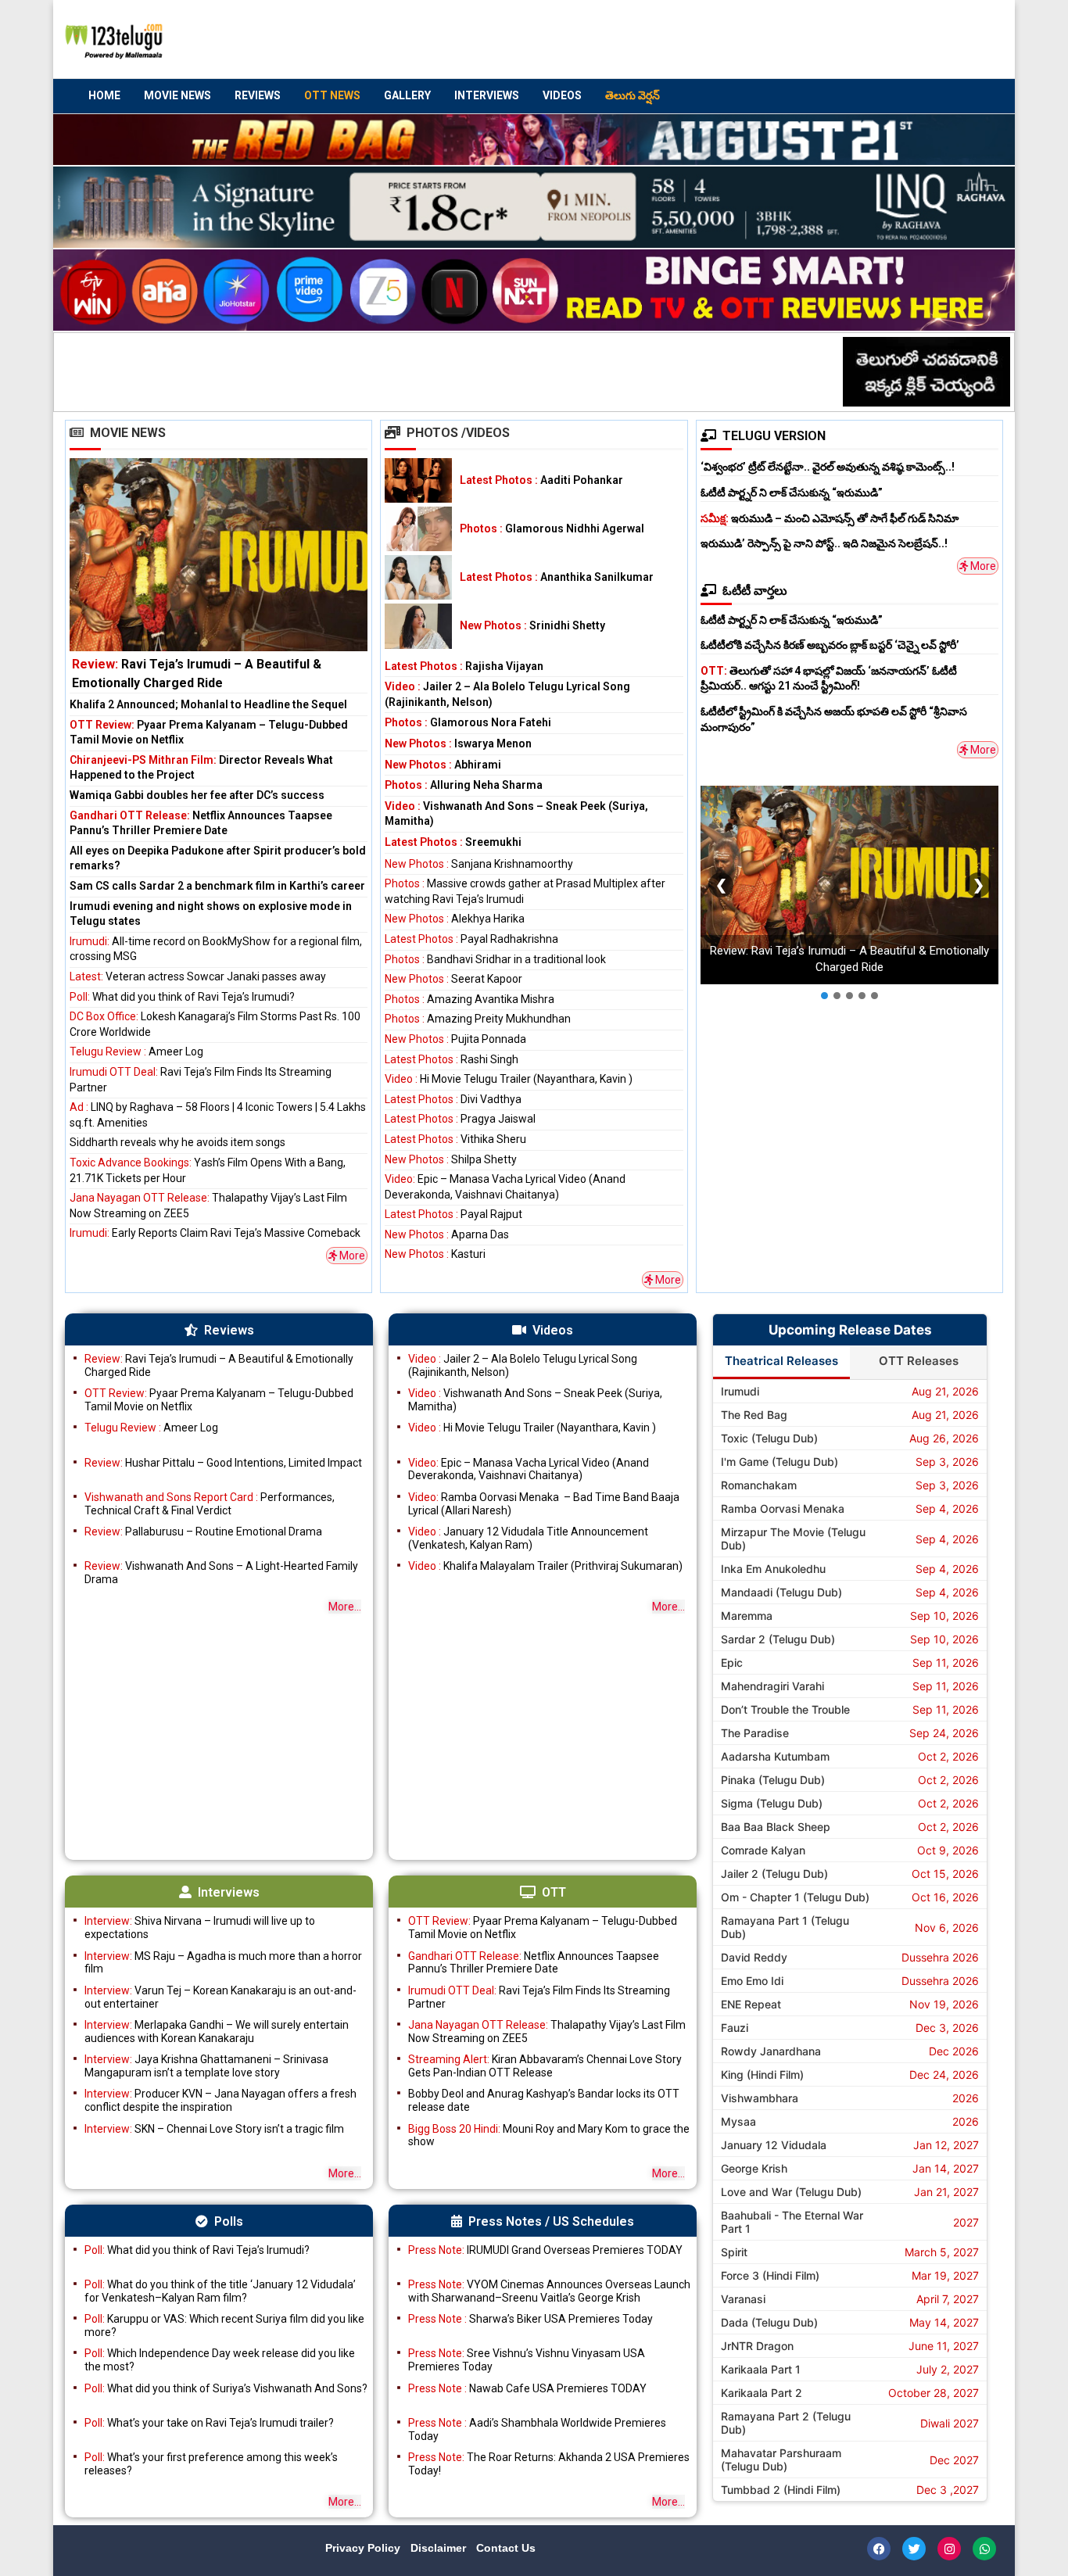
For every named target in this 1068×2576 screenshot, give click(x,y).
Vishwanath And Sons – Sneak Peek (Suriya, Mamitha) (535, 1400)
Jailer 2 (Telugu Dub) (774, 1874)
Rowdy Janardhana (771, 2051)
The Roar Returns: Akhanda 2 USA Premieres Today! (549, 2464)
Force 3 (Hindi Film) (770, 2275)
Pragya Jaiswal (460, 1119)
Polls (229, 2221)
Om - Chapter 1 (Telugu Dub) (795, 1897)
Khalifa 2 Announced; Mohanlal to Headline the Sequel (208, 704)
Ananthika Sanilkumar (557, 577)
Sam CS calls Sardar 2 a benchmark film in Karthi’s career (217, 886)
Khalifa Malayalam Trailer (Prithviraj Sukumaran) (545, 1566)
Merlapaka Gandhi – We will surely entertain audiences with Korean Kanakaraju (217, 2031)
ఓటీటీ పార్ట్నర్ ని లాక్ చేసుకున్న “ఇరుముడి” (792, 493)
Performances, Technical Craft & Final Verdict (210, 1504)
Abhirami (443, 765)
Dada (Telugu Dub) (769, 2322)
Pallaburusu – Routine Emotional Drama (203, 1532)
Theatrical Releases (781, 1361)
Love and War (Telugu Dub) (791, 2192)
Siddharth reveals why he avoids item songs (177, 1142)
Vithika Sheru (455, 1139)
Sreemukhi (453, 842)
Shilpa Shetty (451, 1159)
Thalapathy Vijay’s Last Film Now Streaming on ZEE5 (547, 2031)
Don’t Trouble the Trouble (785, 1709)
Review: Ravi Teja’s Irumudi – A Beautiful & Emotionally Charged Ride (849, 959)
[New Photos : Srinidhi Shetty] (418, 626)
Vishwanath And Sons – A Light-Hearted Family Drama (221, 1573)
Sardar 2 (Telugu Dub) (778, 1639)
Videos (562, 95)
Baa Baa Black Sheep (776, 1827)
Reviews (258, 95)
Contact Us (506, 2548)
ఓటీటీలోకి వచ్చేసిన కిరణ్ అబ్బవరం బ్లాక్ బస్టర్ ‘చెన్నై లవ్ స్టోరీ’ (830, 645)
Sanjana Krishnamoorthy (479, 864)
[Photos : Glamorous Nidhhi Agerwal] (418, 529)
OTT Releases (919, 1361)
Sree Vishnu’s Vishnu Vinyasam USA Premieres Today (527, 2360)
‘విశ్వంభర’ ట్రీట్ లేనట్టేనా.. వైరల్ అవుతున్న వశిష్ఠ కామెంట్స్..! (828, 467)
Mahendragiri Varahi (772, 1686)
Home (104, 95)
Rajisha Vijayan (464, 666)
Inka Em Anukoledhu (773, 1569)
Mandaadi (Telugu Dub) (781, 1592)
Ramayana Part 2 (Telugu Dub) (786, 2423)
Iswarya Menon (458, 743)
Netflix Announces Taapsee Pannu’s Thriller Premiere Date (534, 1963)
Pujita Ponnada (455, 1039)
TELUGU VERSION (774, 436)
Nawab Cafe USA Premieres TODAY (527, 2388)
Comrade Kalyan (763, 1850)
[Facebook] (879, 2549)
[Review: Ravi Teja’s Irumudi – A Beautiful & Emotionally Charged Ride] (219, 575)
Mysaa (738, 2121)
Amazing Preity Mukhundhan (478, 1019)
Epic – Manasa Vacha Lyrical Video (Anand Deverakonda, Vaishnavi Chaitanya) (529, 1469)
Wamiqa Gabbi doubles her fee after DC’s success (197, 795)
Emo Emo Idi (752, 1981)
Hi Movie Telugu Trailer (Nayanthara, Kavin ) (509, 1079)
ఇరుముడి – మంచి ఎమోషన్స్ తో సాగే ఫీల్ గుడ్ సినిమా (830, 518)
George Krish (754, 2168)
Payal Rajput (453, 1214)
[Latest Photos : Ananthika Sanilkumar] (418, 577)
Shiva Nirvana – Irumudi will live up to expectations (200, 1928)
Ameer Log (136, 1052)
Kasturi (435, 1254)
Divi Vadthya (453, 1099)
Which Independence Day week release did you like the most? (220, 2360)
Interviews (487, 95)
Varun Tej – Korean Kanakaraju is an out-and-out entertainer (220, 1997)
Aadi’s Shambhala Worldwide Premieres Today (537, 2429)
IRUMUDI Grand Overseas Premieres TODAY (545, 2250)
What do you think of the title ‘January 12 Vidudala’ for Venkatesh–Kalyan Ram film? (220, 2291)
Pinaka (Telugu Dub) (773, 1780)
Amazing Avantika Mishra (469, 999)
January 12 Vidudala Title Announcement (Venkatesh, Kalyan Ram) (528, 1538)
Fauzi (735, 2028)
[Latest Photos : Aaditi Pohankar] (418, 480)
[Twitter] (914, 2549)
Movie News (177, 95)
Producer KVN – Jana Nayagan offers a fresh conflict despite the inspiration (220, 2100)
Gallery (407, 95)
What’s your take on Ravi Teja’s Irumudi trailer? (209, 2423)
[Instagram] (949, 2549)
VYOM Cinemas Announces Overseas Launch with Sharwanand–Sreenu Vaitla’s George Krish (549, 2291)
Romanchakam (759, 1485)
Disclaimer (440, 2548)
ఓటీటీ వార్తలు (755, 591)
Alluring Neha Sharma (464, 785)
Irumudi (740, 1391)
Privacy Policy (364, 2548)
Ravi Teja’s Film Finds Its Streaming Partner (539, 1997)
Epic (732, 1662)
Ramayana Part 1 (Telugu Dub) (785, 1927)
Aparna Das (447, 1234)
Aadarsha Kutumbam (775, 1756)
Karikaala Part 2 (762, 2393)
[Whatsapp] (984, 2549)
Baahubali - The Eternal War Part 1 (792, 2222)
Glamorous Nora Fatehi (468, 722)
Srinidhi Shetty (532, 625)
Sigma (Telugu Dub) (772, 1803)
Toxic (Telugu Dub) (769, 1438)
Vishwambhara (760, 2098)
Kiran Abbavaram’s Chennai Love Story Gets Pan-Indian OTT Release (545, 2066)
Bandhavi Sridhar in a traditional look (495, 959)
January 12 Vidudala (774, 2145)
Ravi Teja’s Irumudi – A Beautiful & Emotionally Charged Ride (219, 1365)
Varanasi (743, 2299)
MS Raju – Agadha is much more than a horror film (223, 1963)
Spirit (734, 2252)
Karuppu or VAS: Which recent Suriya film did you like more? (224, 2325)
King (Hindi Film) (762, 2074)
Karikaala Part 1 (761, 2369)
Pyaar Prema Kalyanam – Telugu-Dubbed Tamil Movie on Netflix (219, 1400)
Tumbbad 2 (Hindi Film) (781, 2490)
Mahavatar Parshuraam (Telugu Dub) (781, 2460)
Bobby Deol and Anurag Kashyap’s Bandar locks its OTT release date (544, 2100)
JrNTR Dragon (757, 2346)
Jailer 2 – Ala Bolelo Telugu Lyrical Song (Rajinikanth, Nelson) (523, 1365)
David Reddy (754, 1957)
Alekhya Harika (455, 919)
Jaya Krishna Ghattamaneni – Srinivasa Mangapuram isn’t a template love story (206, 2066)
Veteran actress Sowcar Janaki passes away (198, 976)
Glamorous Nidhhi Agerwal (552, 528)
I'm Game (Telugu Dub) (779, 1462)
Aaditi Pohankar (541, 480)
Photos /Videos (458, 433)
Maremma (747, 1616)
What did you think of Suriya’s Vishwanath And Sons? (226, 2388)
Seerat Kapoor (453, 979)
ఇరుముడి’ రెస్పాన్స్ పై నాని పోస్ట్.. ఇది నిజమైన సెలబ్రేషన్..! (824, 543)
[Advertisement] (707, 40)
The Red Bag (754, 1415)
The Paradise (755, 1733)
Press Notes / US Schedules (551, 2221)
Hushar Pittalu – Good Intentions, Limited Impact (223, 1463)
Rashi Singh (452, 1059)
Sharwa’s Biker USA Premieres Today (530, 2319)
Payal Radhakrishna (471, 939)
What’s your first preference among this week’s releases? (211, 2464)
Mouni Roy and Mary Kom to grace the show (549, 2135)
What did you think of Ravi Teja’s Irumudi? (182, 997)
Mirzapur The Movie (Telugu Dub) (793, 1539)
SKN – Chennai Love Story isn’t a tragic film (214, 2129)
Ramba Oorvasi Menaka (783, 1508)
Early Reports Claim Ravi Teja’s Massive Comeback (215, 1233)
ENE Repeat (751, 2004)
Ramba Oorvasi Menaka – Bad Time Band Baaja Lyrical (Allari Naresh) (544, 1504)
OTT (554, 1892)
